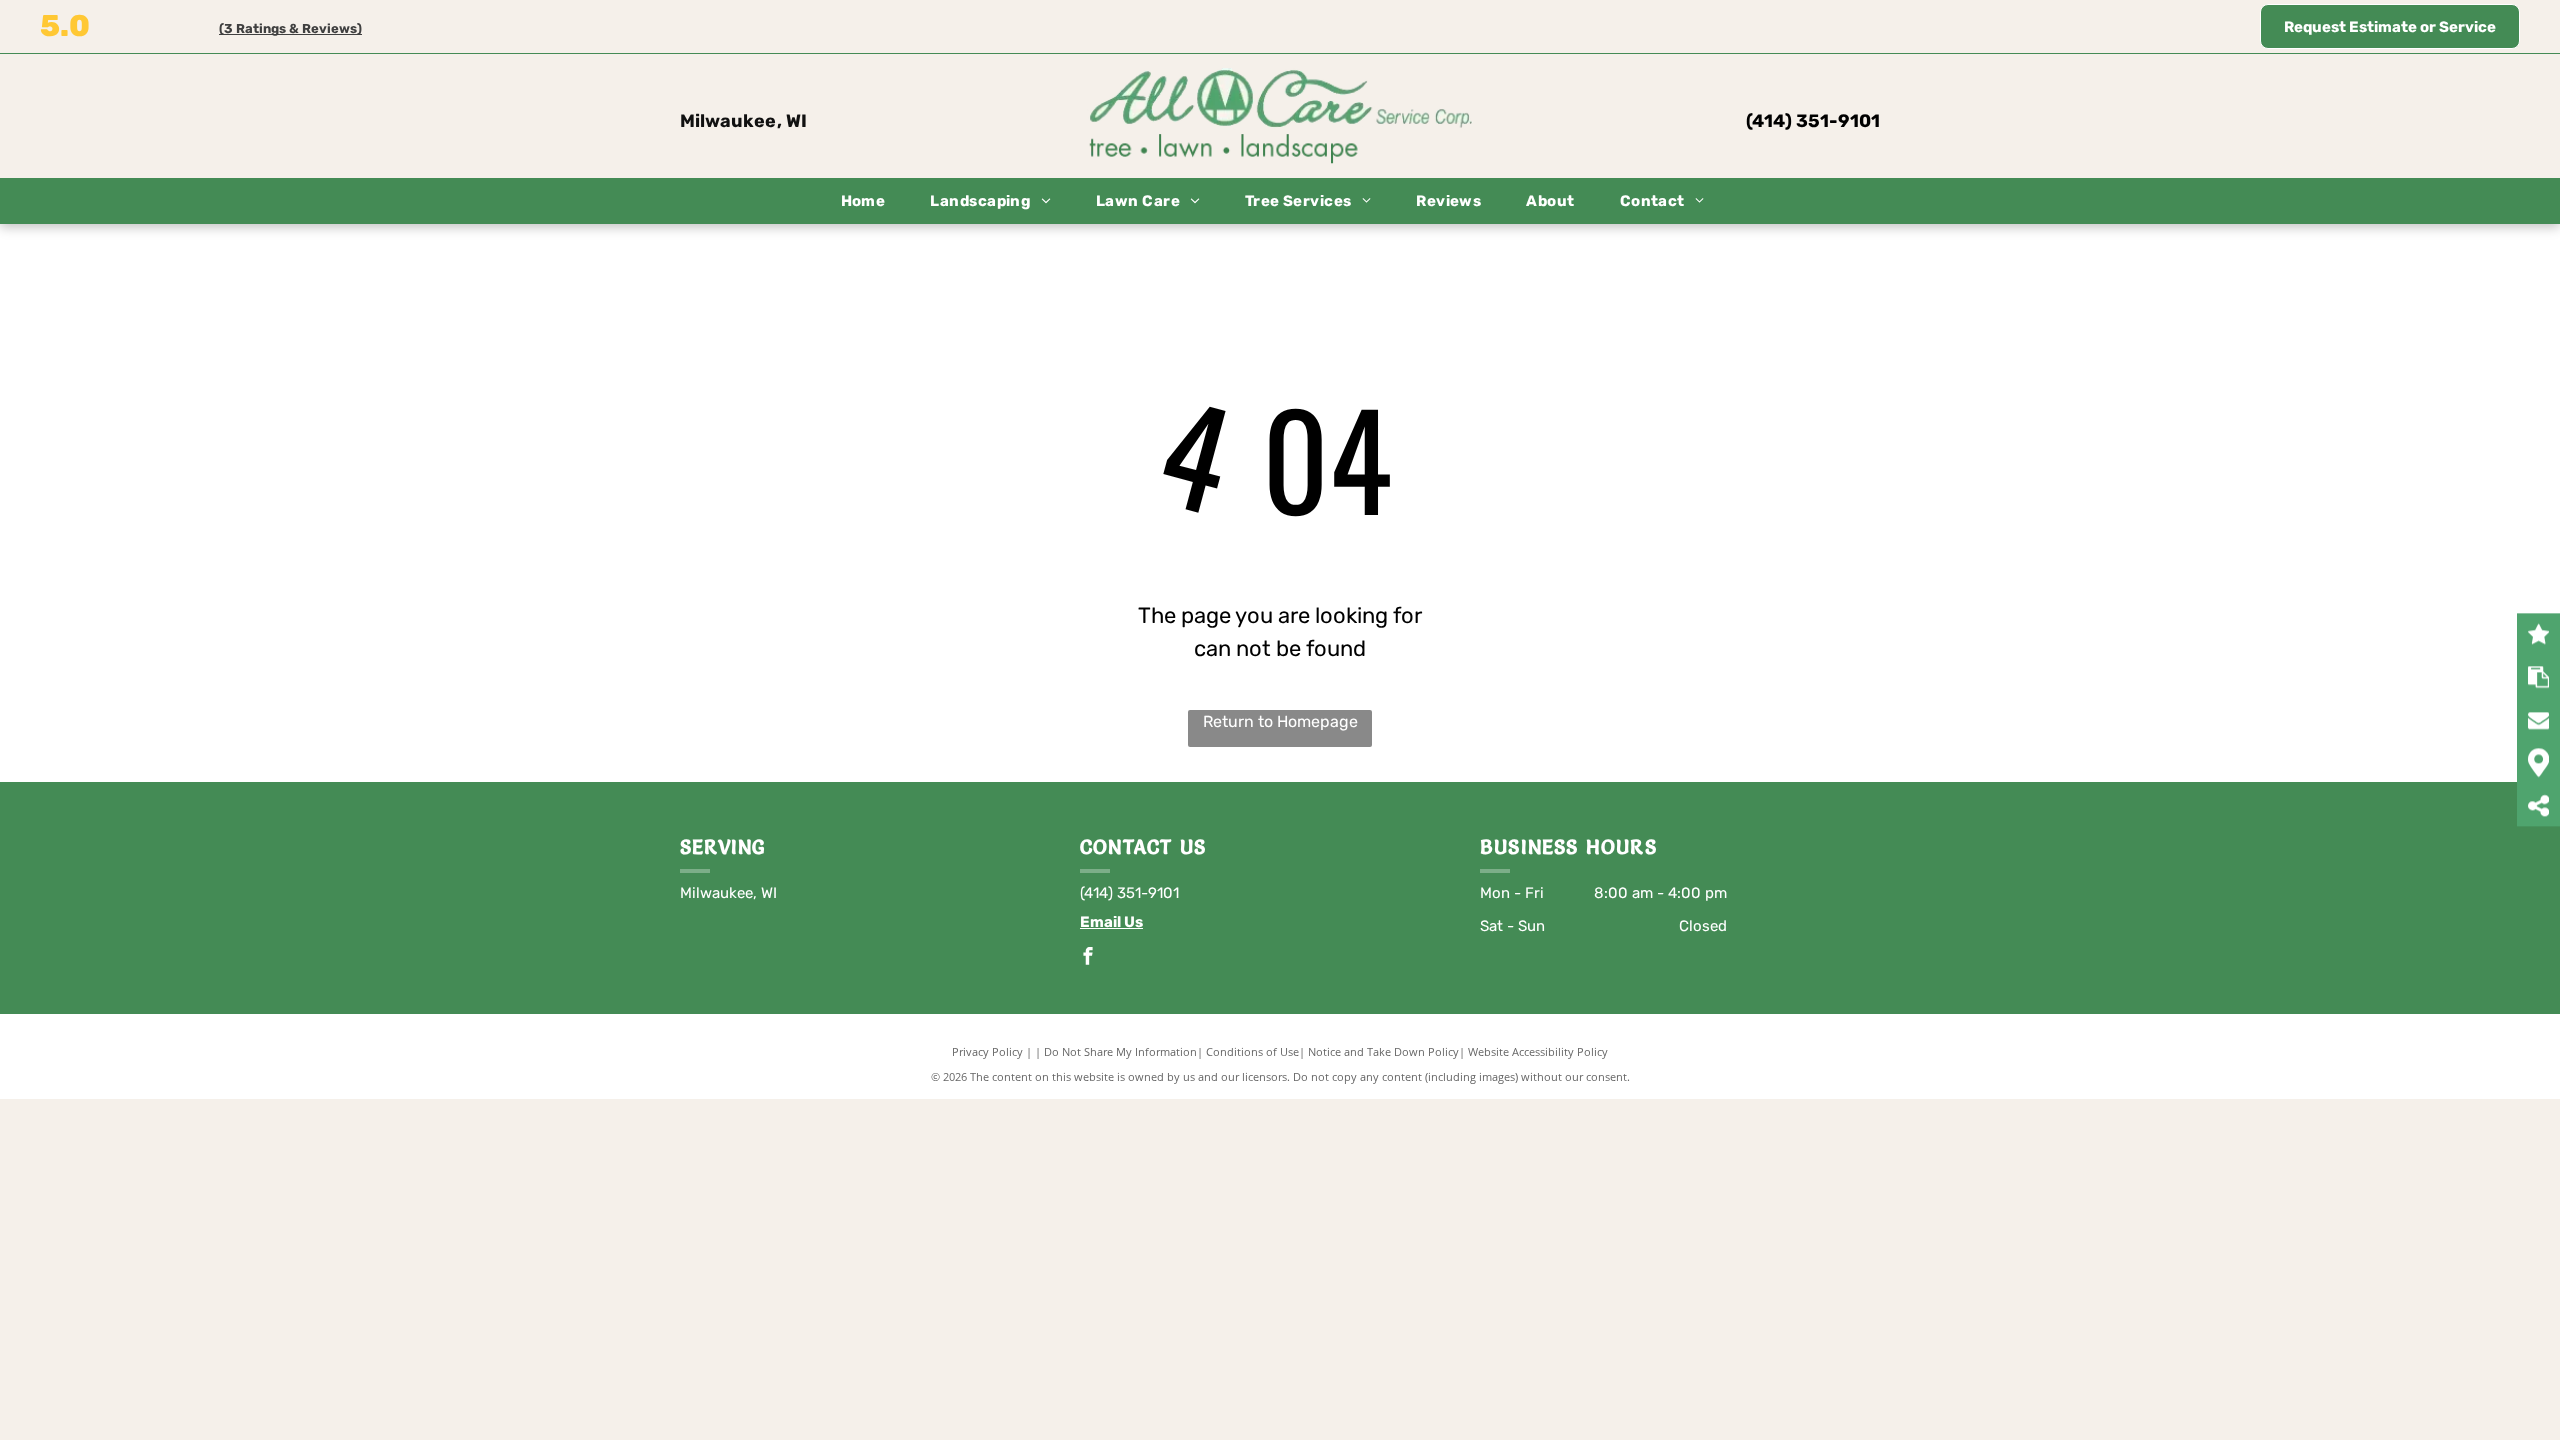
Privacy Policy (987, 1051)
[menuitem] (871, 201)
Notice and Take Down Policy (1383, 1051)
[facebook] (1088, 958)
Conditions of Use (1252, 1051)
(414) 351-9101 (1813, 121)
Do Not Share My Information (1120, 1051)
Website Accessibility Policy (1538, 1051)
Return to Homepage (1280, 721)
